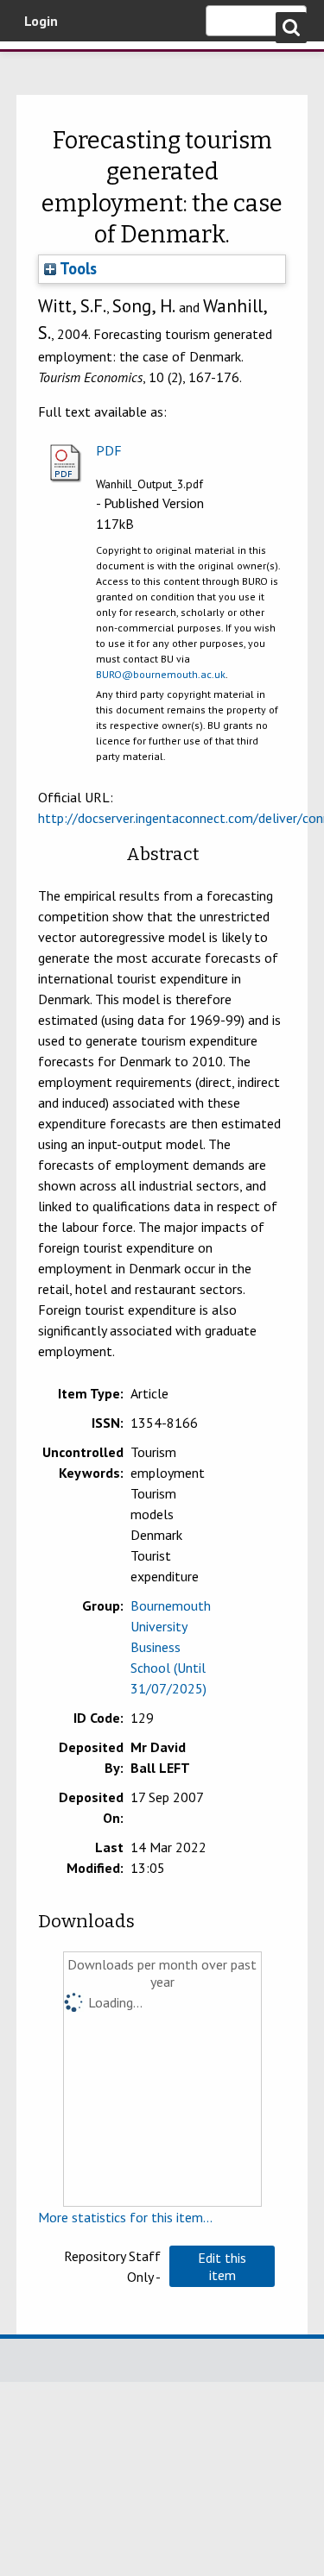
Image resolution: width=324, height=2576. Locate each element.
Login (41, 21)
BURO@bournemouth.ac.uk (161, 674)
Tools (76, 268)
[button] (222, 2266)
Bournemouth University (39, 65)
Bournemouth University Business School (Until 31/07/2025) (171, 1647)
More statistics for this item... (125, 2217)
